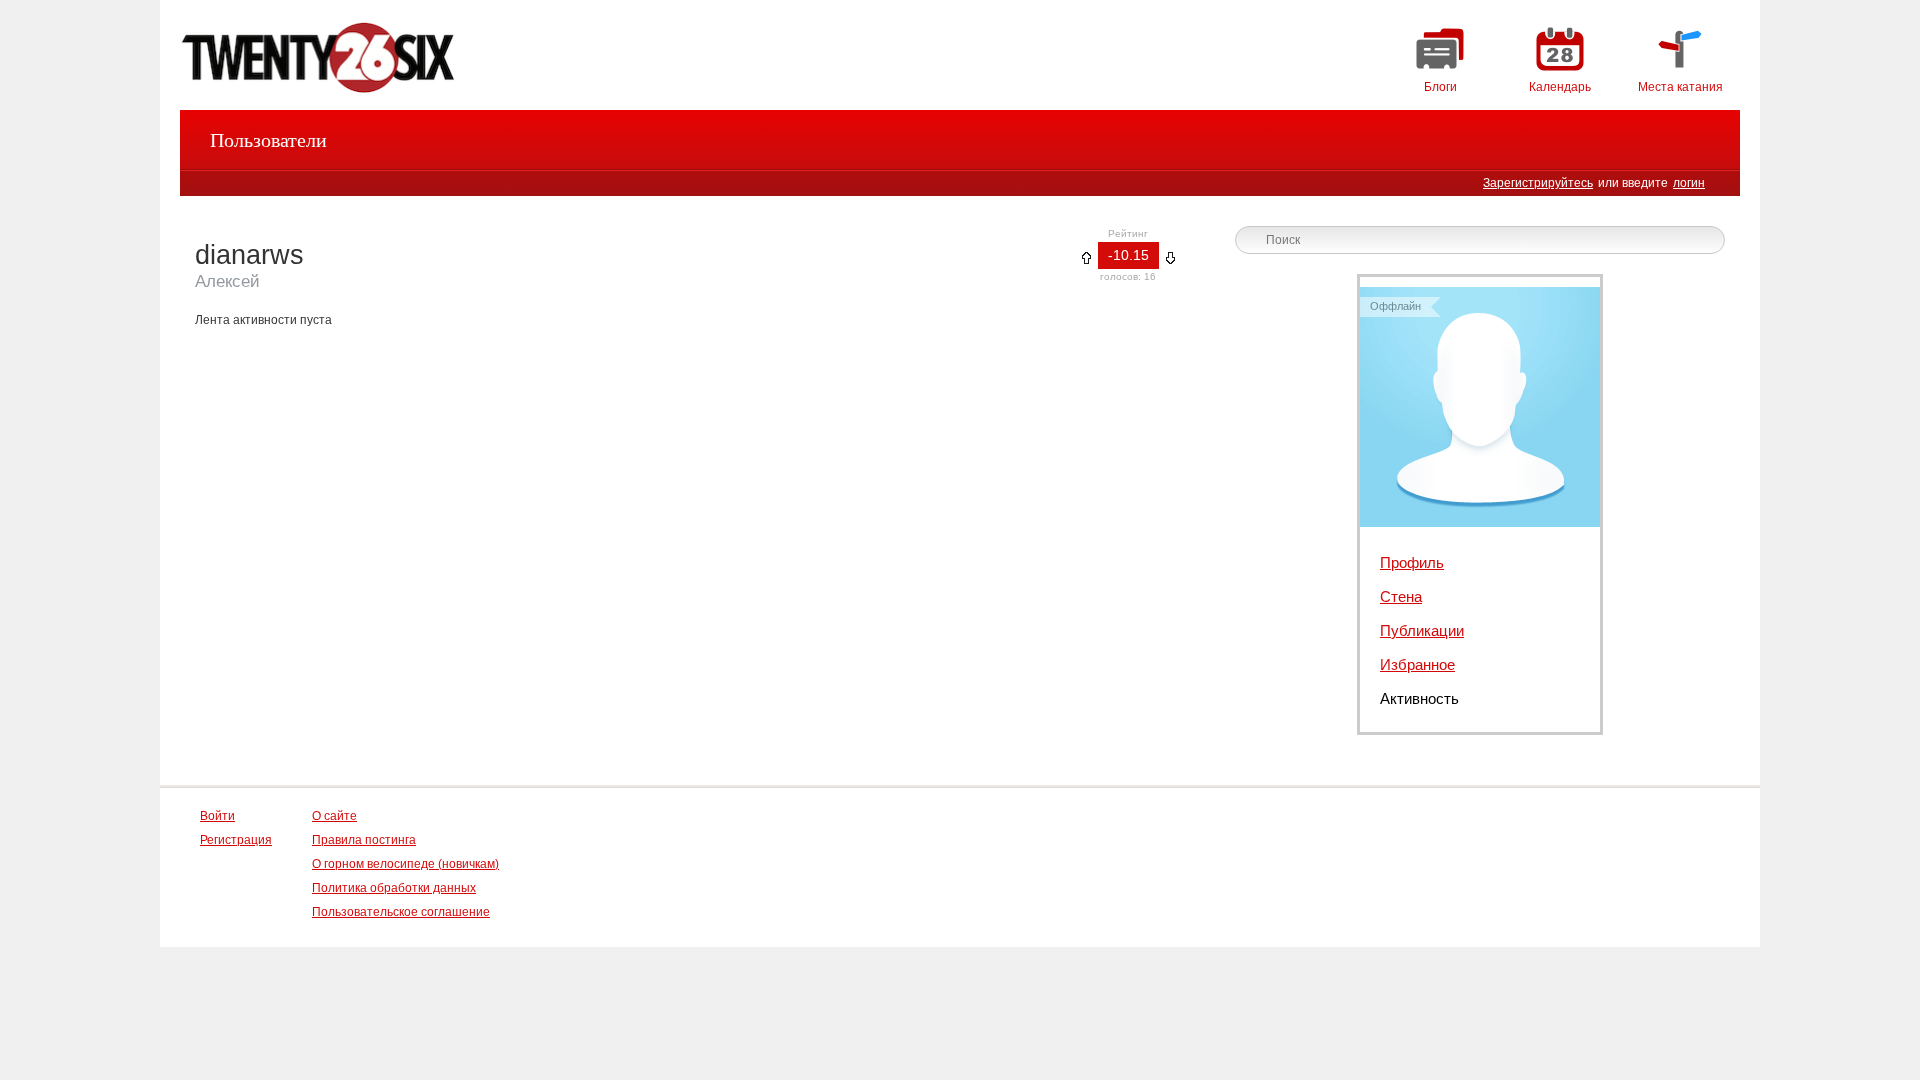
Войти (217, 816)
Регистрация (236, 840)
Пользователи (268, 140)
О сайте (334, 816)
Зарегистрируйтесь (1538, 183)
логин (1689, 183)
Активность (1419, 698)
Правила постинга (364, 840)
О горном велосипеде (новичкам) (405, 864)
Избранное (1417, 664)
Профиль (1412, 562)
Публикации (1422, 630)
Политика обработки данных (394, 888)
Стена (1401, 596)
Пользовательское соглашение (401, 912)
